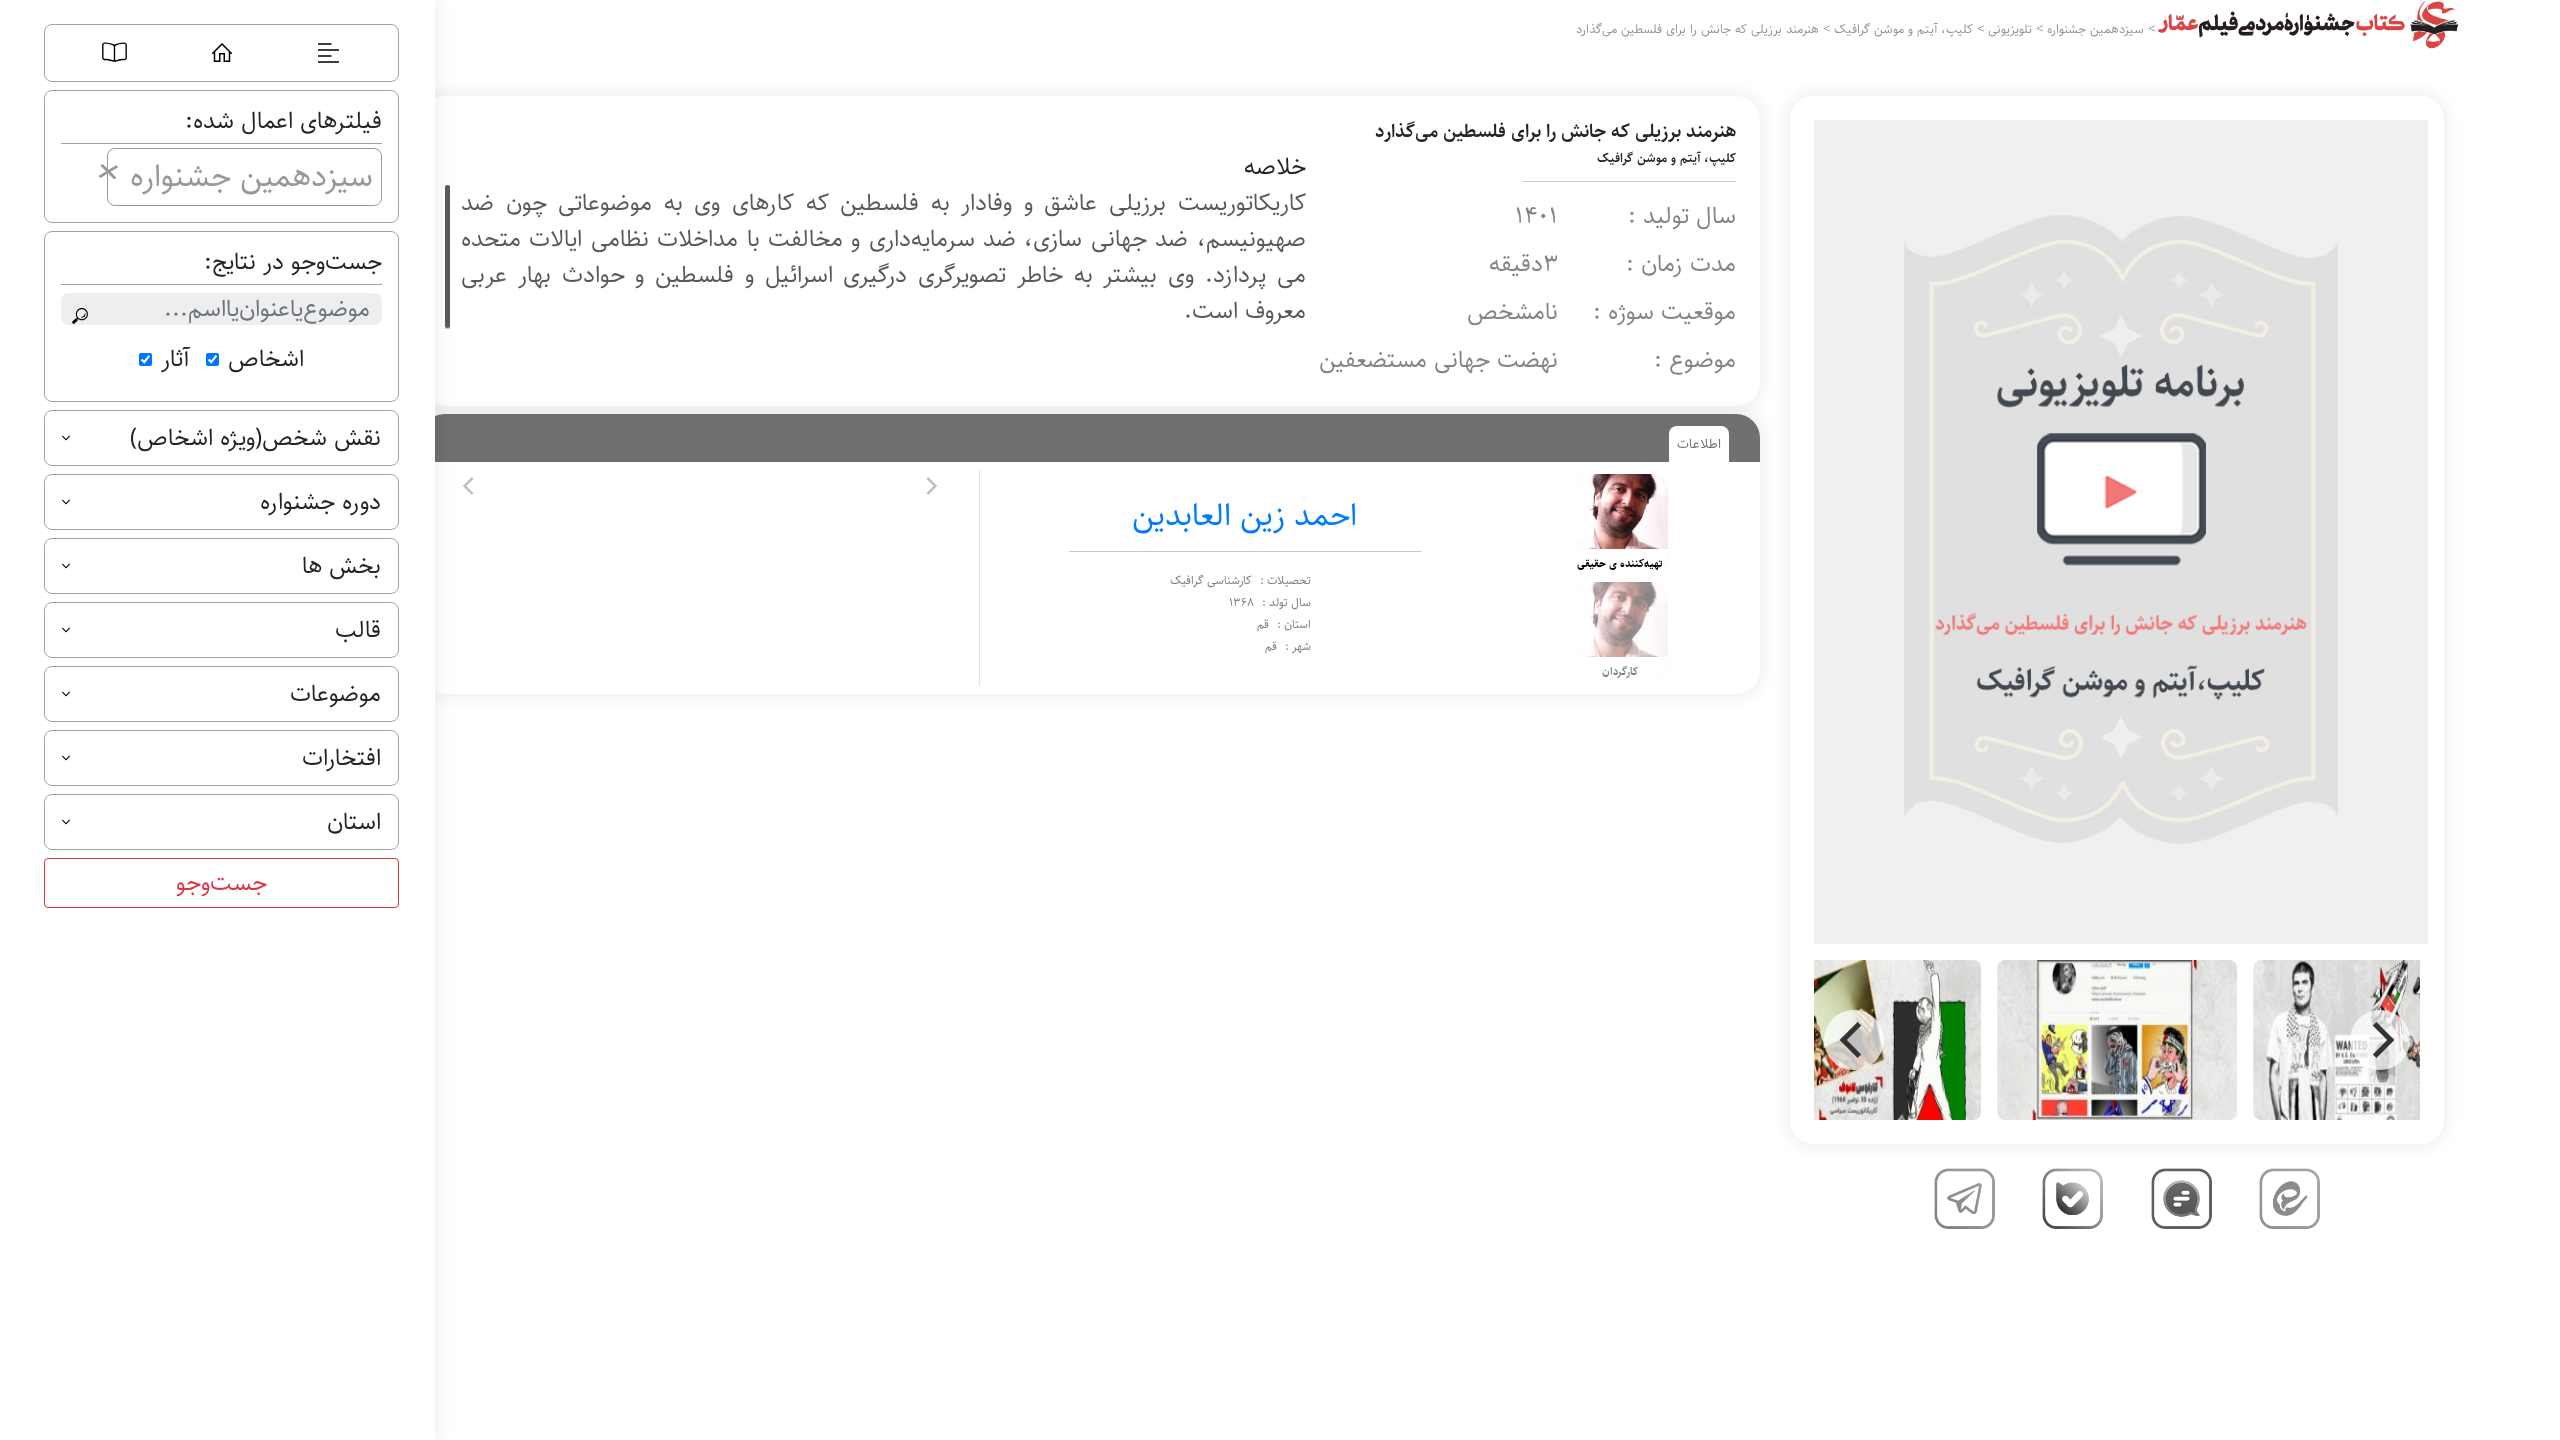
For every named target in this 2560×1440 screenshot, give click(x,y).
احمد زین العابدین (1244, 516)
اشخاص (266, 359)
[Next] (2380, 1040)
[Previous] (1854, 1040)
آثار (175, 359)
